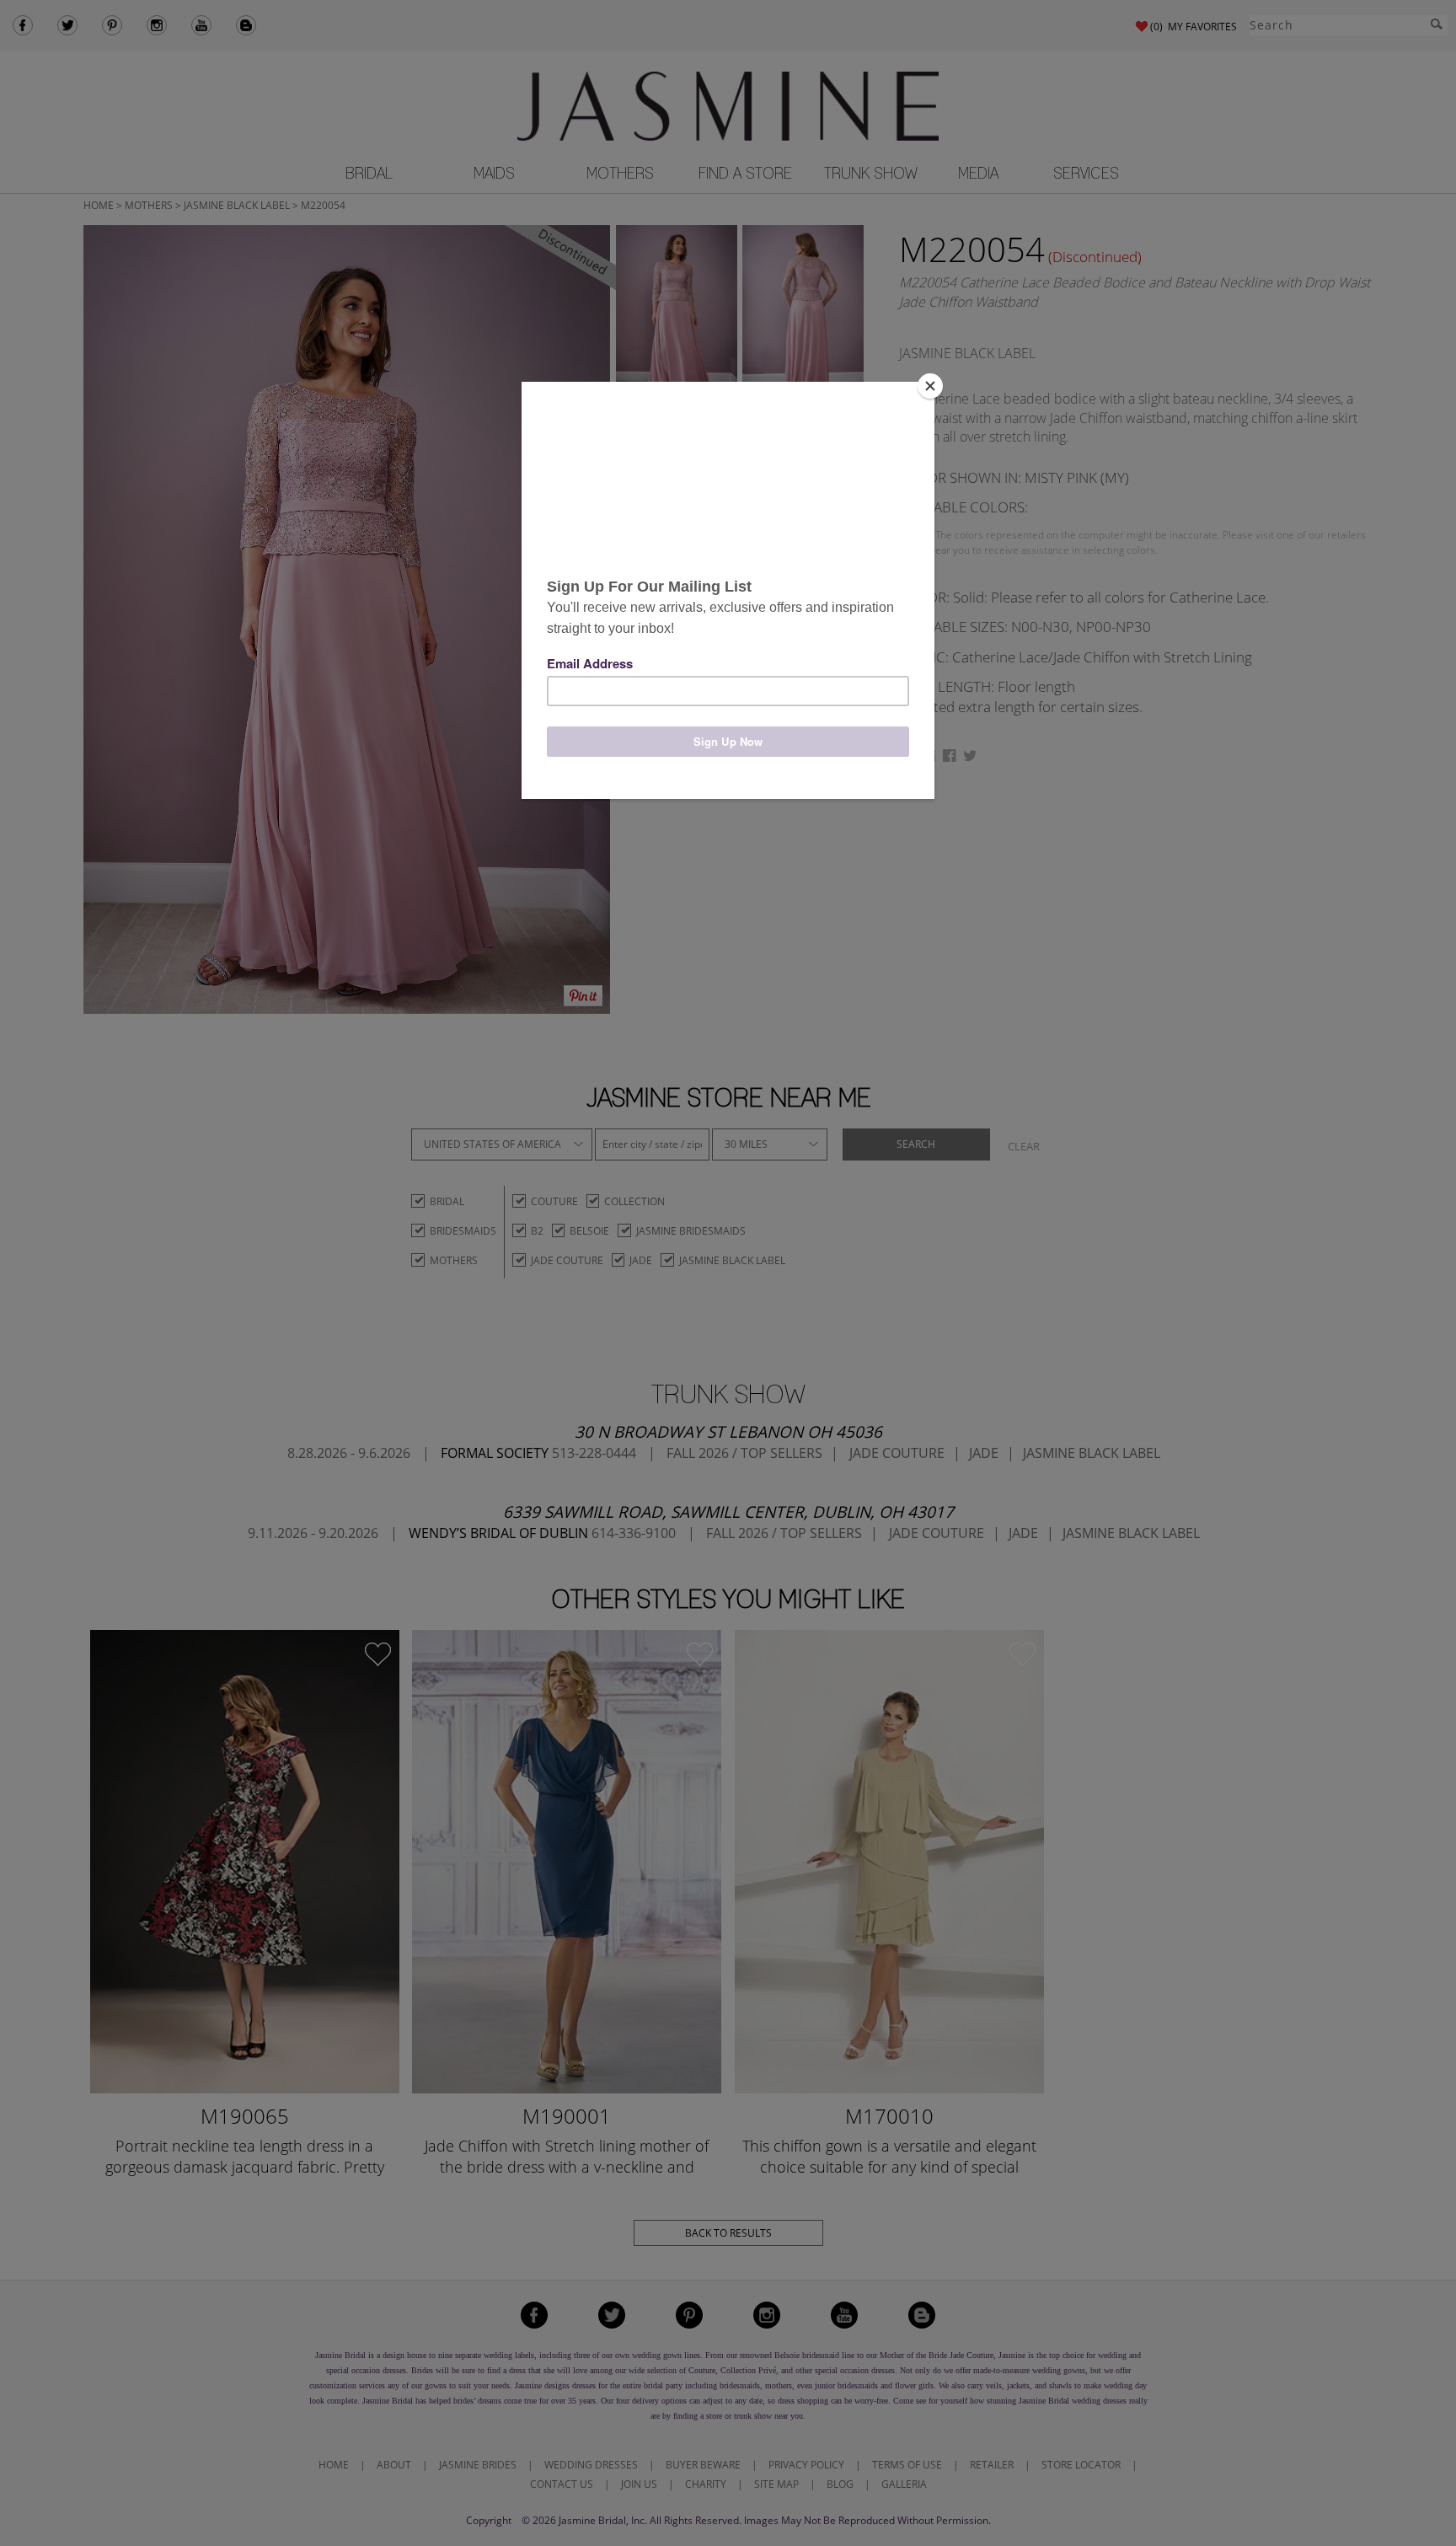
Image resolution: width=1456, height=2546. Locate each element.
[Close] (930, 386)
